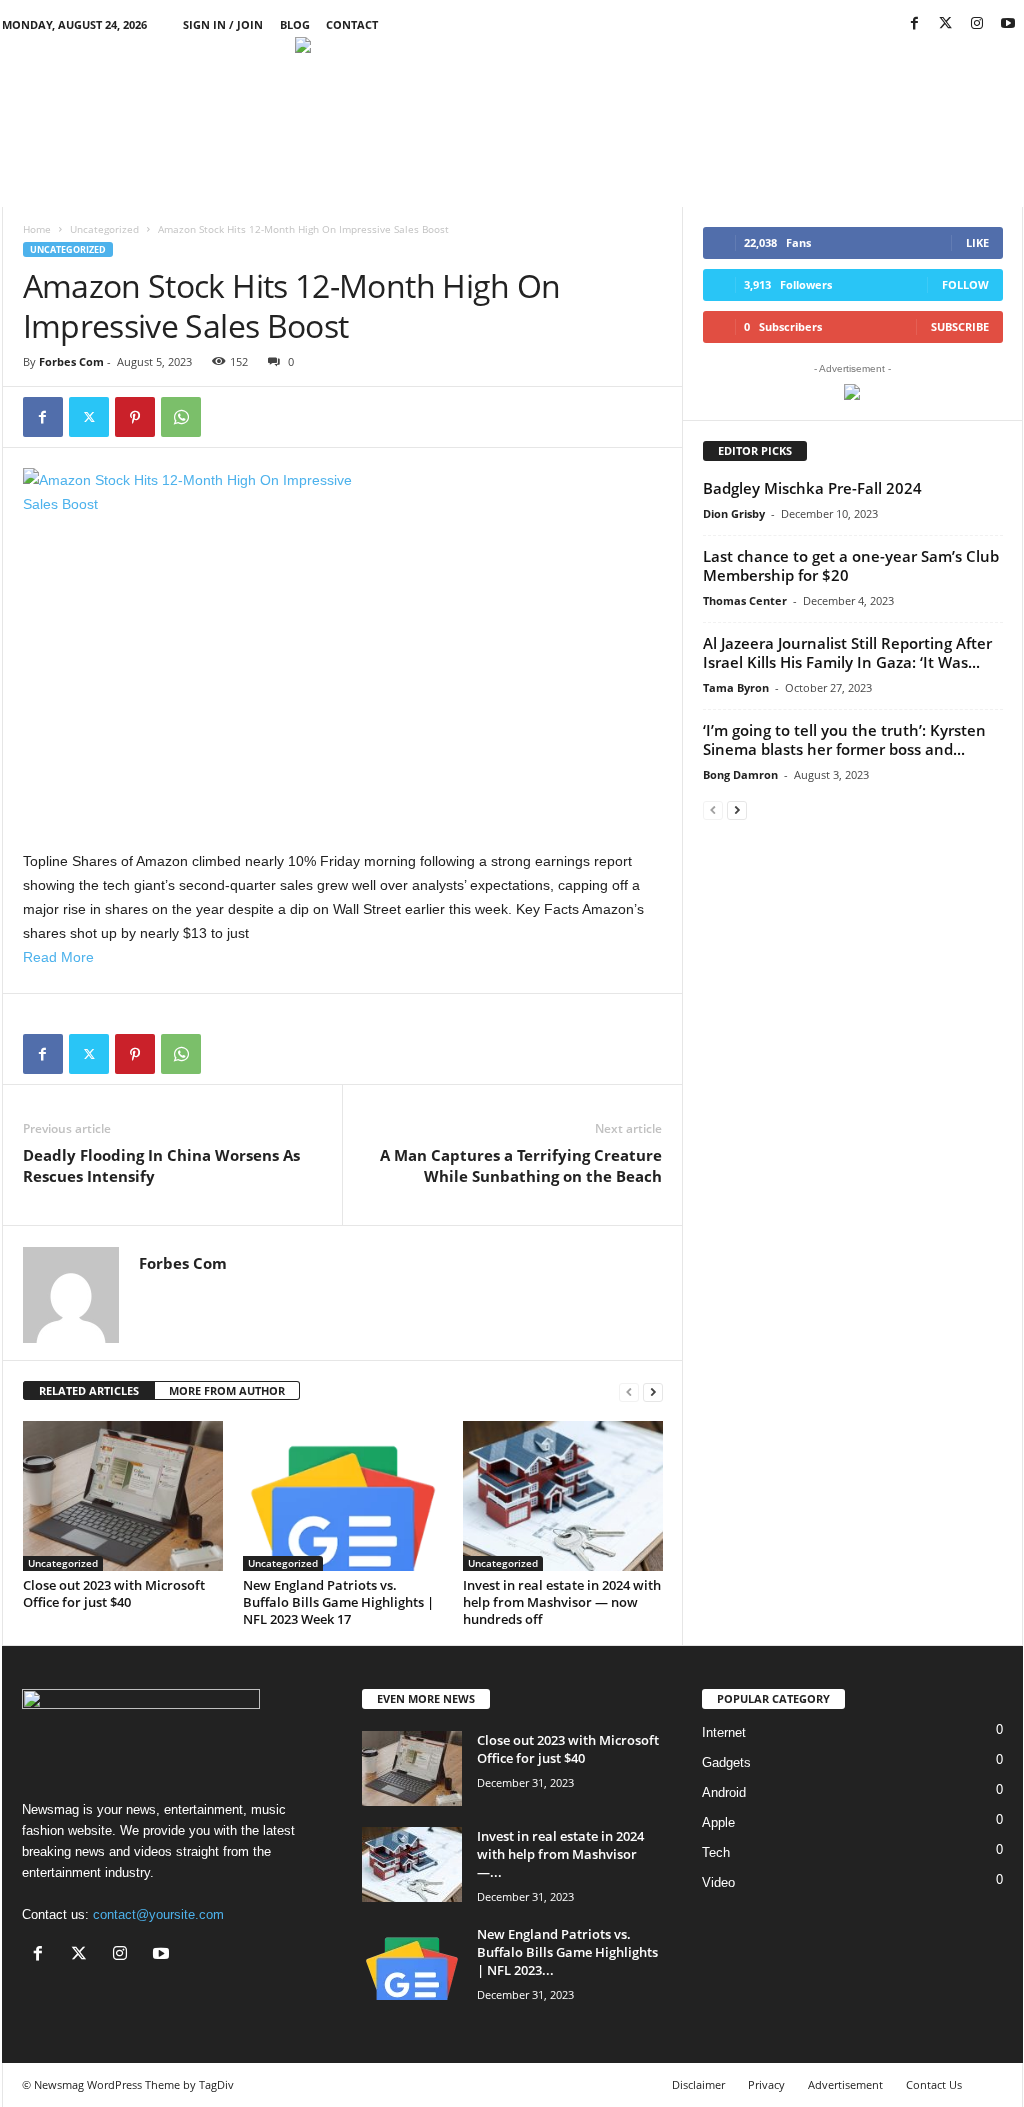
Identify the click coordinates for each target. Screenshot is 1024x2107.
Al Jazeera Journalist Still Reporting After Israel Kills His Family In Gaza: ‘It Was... (847, 652)
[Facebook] (915, 24)
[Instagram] (977, 24)
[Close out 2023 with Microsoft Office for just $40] (123, 1496)
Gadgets (726, 1762)
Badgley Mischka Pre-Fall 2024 (812, 488)
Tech (716, 1852)
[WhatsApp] (181, 417)
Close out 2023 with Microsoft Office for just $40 (114, 1593)
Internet (724, 1732)
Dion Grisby (734, 513)
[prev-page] (629, 1391)
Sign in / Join (223, 24)
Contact (352, 24)
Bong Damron (740, 774)
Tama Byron (736, 687)
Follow (965, 284)
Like (977, 242)
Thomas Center (745, 600)
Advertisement (845, 2084)
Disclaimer (698, 2084)
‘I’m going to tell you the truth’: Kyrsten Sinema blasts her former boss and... (844, 739)
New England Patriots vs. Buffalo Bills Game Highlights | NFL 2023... (567, 1952)
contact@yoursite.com (158, 1914)
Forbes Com (71, 361)
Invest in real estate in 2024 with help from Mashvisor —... (560, 1854)
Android (724, 1792)
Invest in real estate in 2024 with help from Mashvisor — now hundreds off (562, 1602)
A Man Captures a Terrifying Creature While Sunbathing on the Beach (521, 1165)
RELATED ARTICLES (89, 1390)
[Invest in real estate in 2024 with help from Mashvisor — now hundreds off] (563, 1496)
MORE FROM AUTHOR (227, 1390)
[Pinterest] (135, 417)
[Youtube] (1008, 24)
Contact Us (934, 2084)
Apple (718, 1822)
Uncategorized (104, 229)
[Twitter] (946, 24)
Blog (295, 24)
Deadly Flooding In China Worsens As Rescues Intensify (161, 1165)
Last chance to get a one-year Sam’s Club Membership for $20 (851, 565)
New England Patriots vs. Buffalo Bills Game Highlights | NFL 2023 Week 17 (338, 1602)
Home (37, 229)
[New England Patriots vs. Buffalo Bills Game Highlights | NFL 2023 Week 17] (343, 1496)
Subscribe (960, 326)
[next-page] (653, 1391)
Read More (58, 957)
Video (718, 1882)
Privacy (766, 2084)
